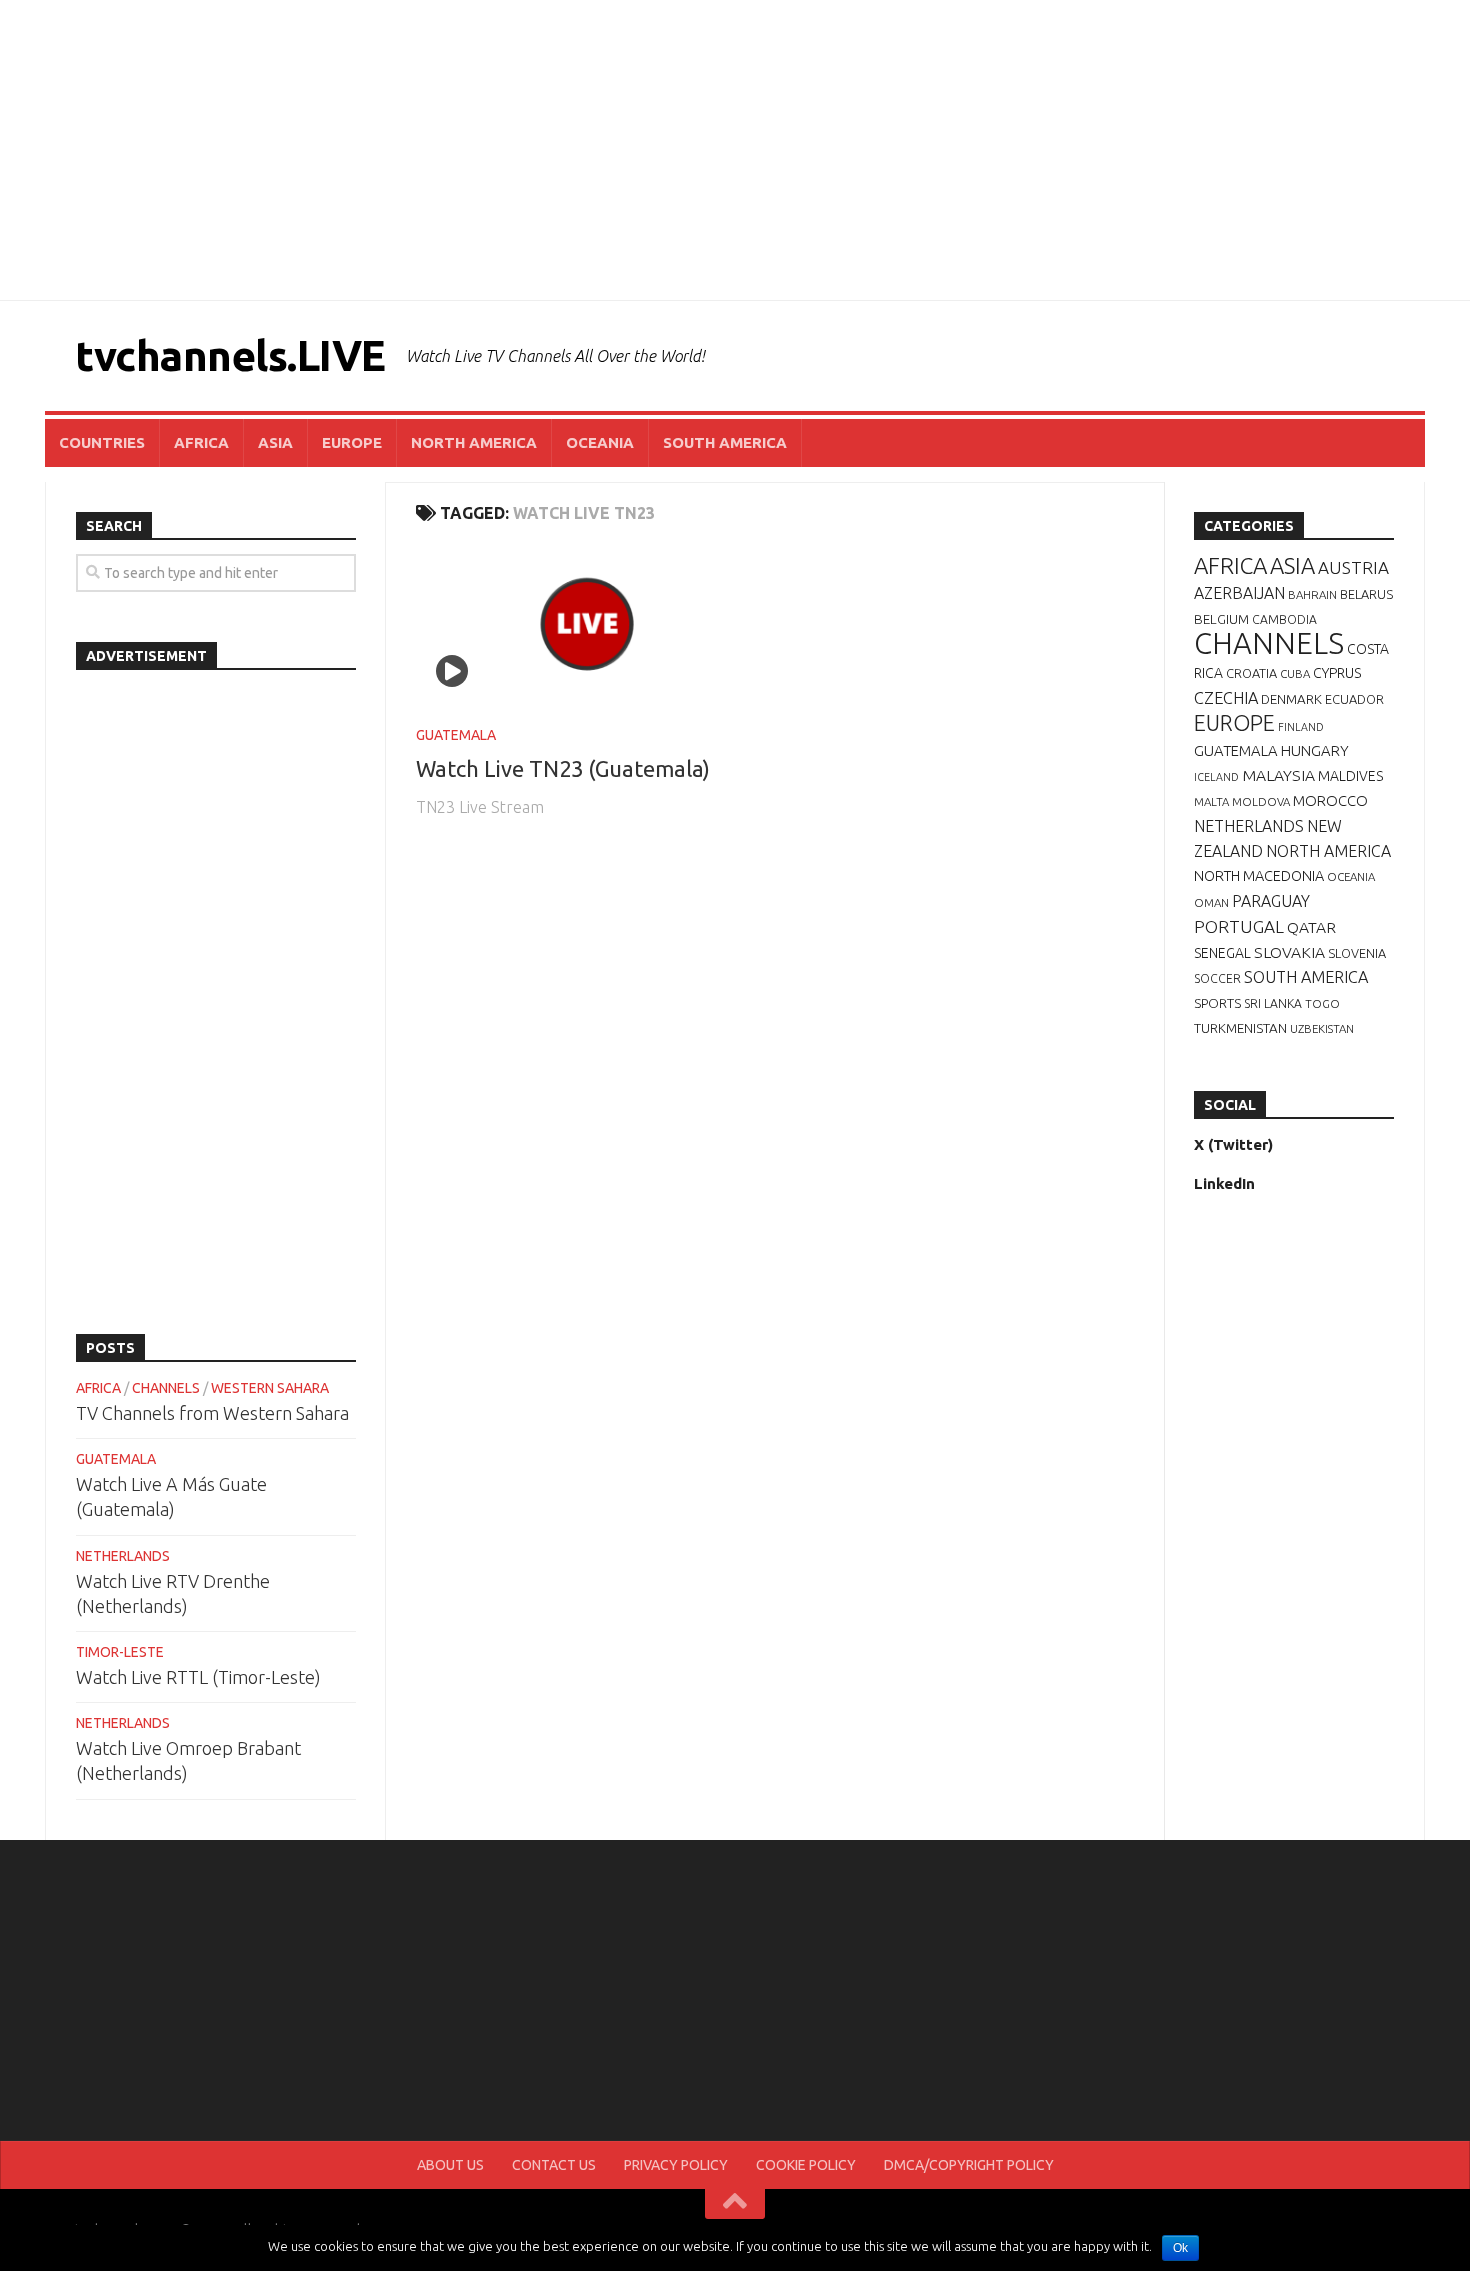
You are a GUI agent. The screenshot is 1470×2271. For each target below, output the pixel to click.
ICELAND (1216, 777)
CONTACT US (554, 2165)
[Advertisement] (735, 150)
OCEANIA (600, 442)
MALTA (1211, 801)
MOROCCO (1330, 800)
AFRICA (201, 442)
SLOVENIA (1357, 953)
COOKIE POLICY (806, 2165)
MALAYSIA (1278, 775)
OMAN (1211, 902)
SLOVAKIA (1289, 952)
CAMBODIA (1284, 619)
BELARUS (1366, 594)
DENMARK (1291, 699)
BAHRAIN (1312, 594)
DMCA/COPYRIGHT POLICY (969, 2165)
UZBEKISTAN (1322, 1028)
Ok (1180, 2248)
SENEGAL (1222, 953)
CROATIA (1251, 673)
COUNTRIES (102, 442)
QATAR (1311, 927)
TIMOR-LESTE (120, 1652)
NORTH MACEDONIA (1259, 876)
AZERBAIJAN (1239, 593)
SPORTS (1217, 1003)
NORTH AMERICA (474, 442)
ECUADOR (1354, 699)
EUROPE (352, 442)
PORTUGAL (1239, 926)
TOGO (1322, 1003)
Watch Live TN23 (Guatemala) (563, 768)
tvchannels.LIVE (230, 355)
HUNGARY (1315, 750)
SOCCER (1217, 978)
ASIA (275, 442)
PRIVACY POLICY (676, 2165)
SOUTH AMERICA (725, 442)
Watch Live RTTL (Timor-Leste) (198, 1677)
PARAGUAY (1271, 901)
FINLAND (1301, 727)
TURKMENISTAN (1240, 1028)
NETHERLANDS (123, 1556)
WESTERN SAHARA (270, 1388)
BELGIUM (1221, 619)
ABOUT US (450, 2165)
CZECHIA (1226, 698)
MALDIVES (1350, 776)
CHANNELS (166, 1388)
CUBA (1295, 673)
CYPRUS (1337, 673)
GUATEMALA (456, 735)
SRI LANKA (1273, 1003)
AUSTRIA (1353, 567)
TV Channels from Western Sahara (212, 1413)
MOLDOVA (1261, 801)
